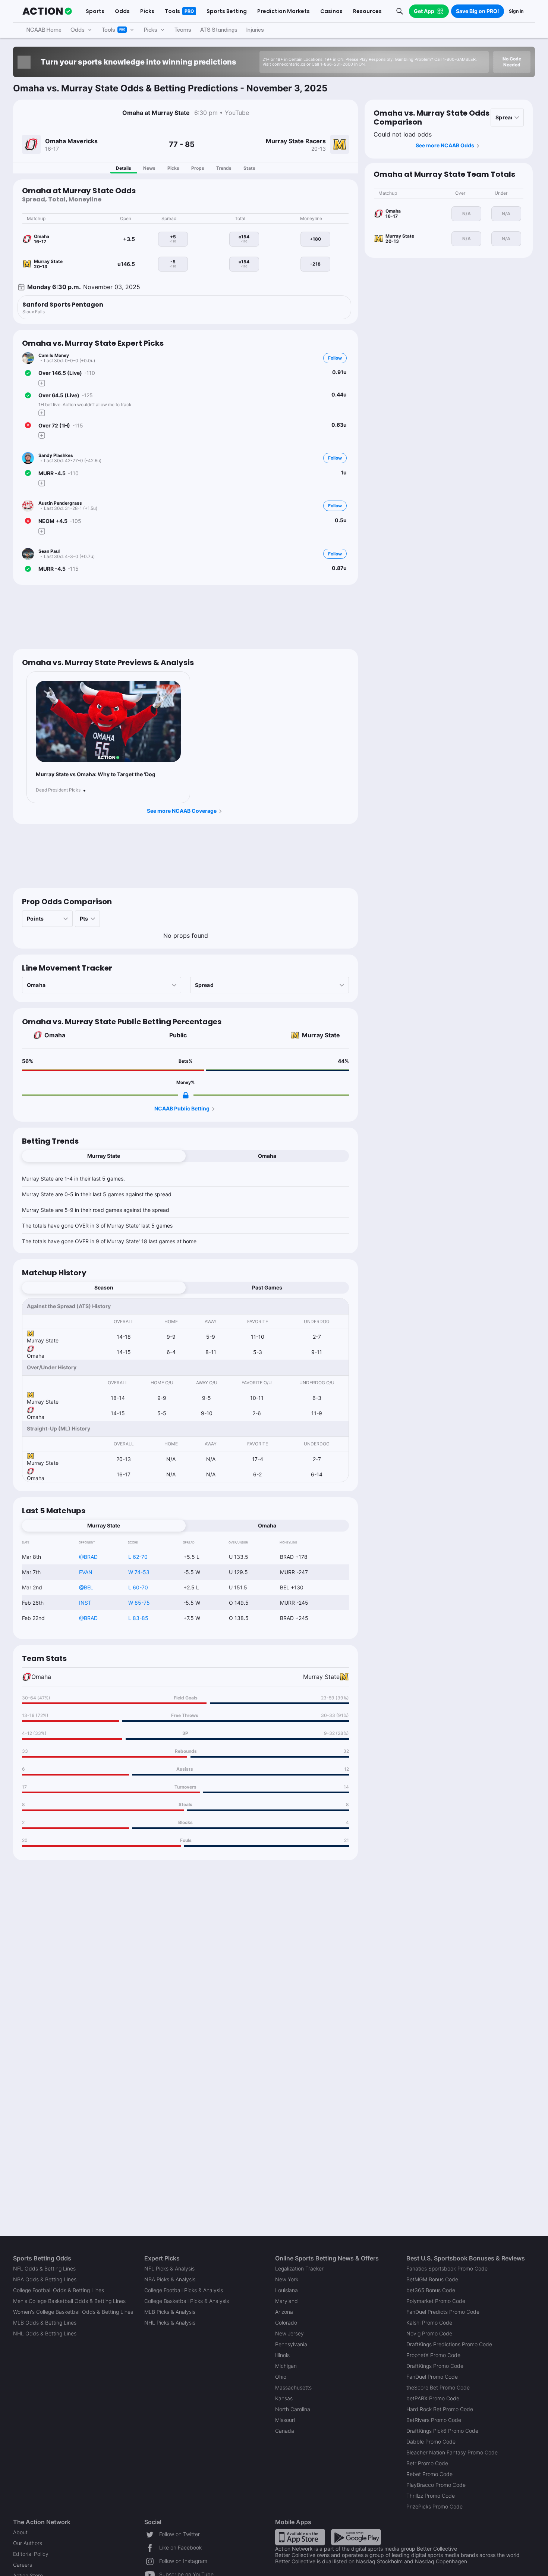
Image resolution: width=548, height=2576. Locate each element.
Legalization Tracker (299, 2268)
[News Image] (108, 722)
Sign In (516, 11)
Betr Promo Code (427, 2463)
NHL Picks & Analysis (170, 2323)
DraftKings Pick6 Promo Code (442, 2431)
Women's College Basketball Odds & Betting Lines (73, 2312)
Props (198, 168)
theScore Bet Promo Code (438, 2387)
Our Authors (28, 2543)
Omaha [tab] (267, 1156)
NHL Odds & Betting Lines (45, 2333)
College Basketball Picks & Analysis (187, 2301)
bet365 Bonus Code (431, 2290)
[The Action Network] (47, 11)
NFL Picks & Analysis (169, 2268)
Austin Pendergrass (60, 503)
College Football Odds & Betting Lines (59, 2290)
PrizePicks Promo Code (434, 2506)
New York (287, 2279)
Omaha (55, 1035)
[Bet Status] (28, 373)
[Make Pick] (42, 383)
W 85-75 (139, 1603)
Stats (249, 168)
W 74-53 (139, 1572)
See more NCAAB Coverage (182, 811)
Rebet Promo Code (429, 2474)
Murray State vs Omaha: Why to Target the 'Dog (96, 774)
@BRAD (88, 1557)
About (20, 2532)
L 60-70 (138, 1587)
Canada (285, 2431)
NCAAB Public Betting (182, 1108)
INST (85, 1603)
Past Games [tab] (267, 1287)
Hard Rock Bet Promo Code (440, 2409)
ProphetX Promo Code (433, 2355)
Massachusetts (293, 2387)
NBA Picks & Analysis (170, 2279)
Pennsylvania (291, 2344)
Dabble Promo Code (431, 2442)
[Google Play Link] (356, 2537)
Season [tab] (104, 1287)
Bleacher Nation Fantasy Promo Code (452, 2452)
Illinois (282, 2355)
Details (124, 168)
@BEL (86, 1587)
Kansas (284, 2398)
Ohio (281, 2377)
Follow (335, 358)
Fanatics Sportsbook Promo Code (447, 2268)
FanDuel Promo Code (432, 2377)
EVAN (86, 1572)
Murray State (321, 1035)
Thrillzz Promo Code (431, 2496)
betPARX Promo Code (433, 2398)
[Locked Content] (186, 1095)
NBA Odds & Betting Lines (45, 2279)
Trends (224, 168)
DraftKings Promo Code (435, 2366)
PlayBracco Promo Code (436, 2485)
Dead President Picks (58, 790)
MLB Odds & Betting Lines (45, 2323)
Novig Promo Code (429, 2333)
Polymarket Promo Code (436, 2301)
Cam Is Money (54, 355)
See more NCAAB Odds (445, 145)
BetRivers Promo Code (434, 2420)
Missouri (285, 2420)
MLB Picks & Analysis (170, 2312)
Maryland (286, 2301)
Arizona (284, 2312)
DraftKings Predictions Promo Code (449, 2344)
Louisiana (286, 2290)
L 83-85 (138, 1618)
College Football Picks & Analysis (184, 2290)
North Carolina (293, 2409)
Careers (23, 2565)
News (149, 168)
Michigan (286, 2366)
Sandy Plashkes (56, 455)
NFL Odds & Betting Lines (44, 2268)
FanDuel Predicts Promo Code (443, 2312)
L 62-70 (138, 1557)
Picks (173, 168)
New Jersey (289, 2333)
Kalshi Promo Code (429, 2323)
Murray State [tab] (104, 1156)
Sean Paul (49, 551)
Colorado (286, 2323)
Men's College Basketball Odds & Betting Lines (69, 2301)
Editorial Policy (31, 2554)
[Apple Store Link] (300, 2537)
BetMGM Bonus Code (432, 2279)
